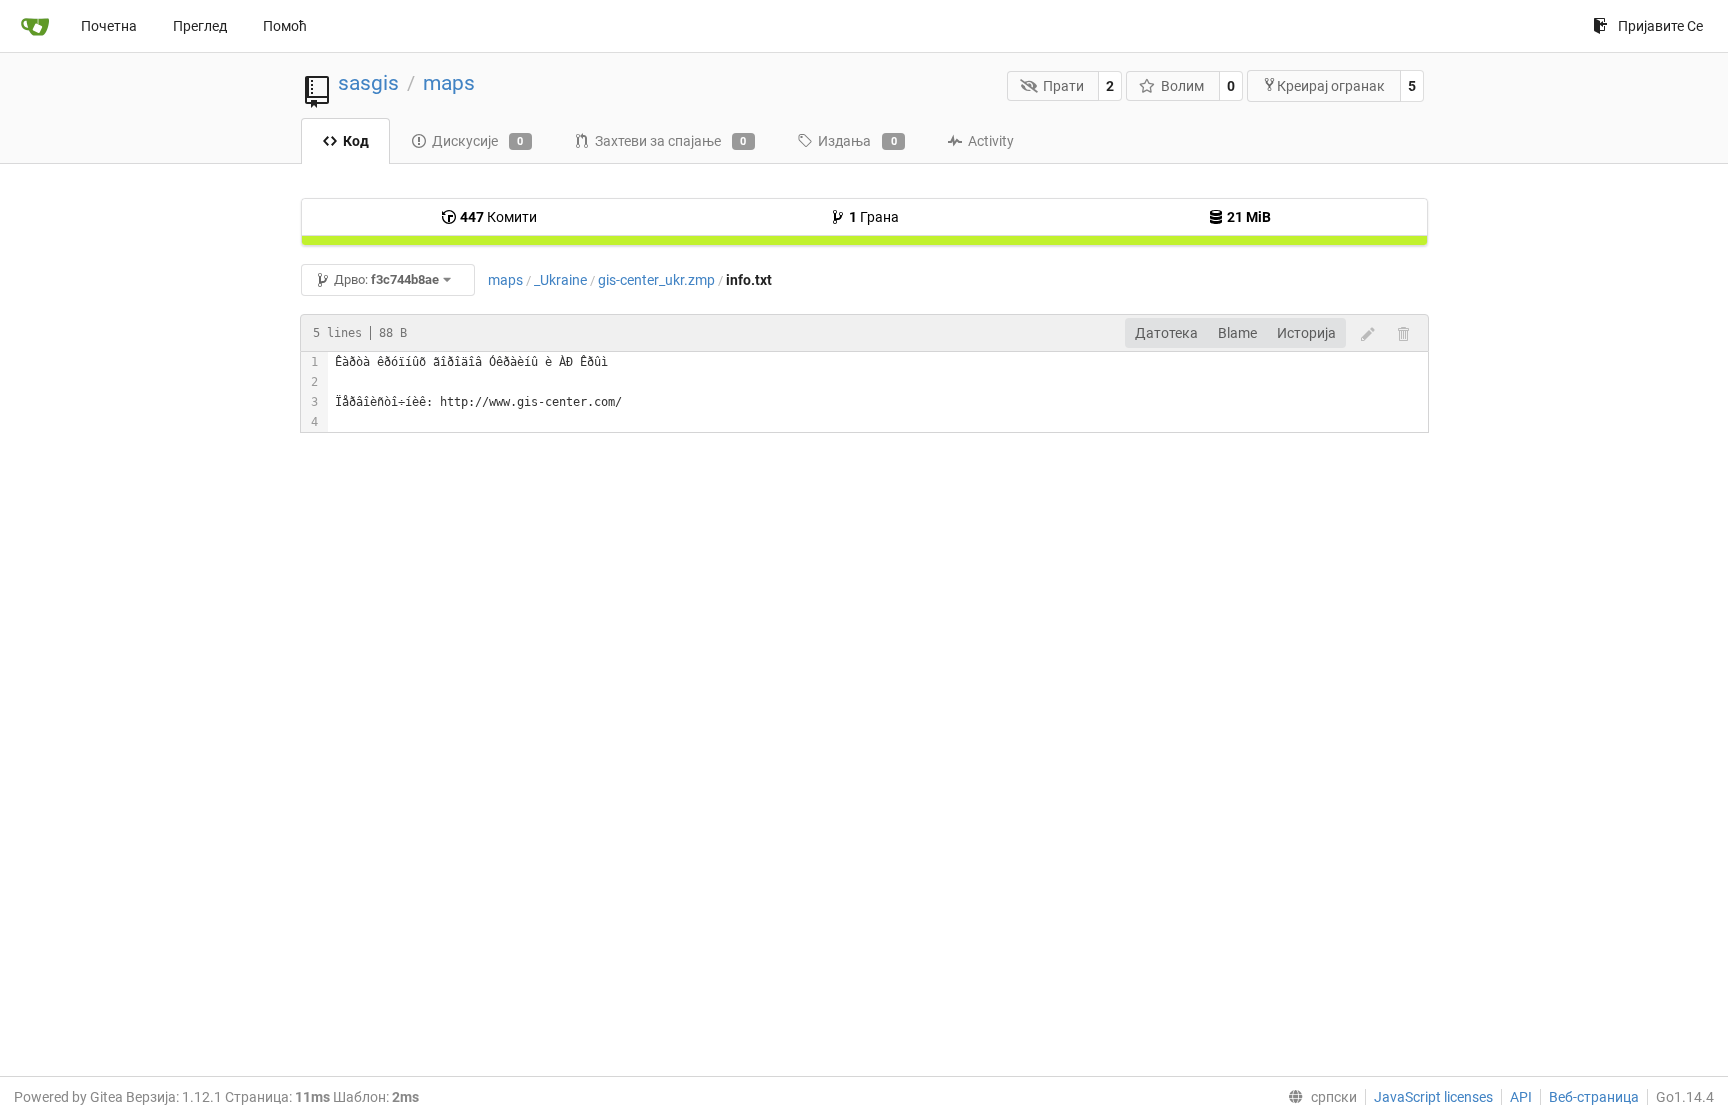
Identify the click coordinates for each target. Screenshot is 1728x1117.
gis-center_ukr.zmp (656, 280)
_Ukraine (560, 280)
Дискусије (478, 141)
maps (449, 83)
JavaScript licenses (1433, 1097)
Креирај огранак (1331, 86)
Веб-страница (1594, 1097)
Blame (1237, 333)
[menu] (1318, 1097)
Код (356, 141)
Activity (991, 141)
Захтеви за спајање (671, 141)
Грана (874, 217)
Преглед (200, 26)
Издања (857, 141)
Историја (1306, 333)
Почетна (109, 26)
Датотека (1166, 333)
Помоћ (285, 26)
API (1521, 1097)
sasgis (368, 83)
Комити (498, 217)
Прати (1063, 86)
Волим (1182, 86)
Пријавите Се (1660, 26)
